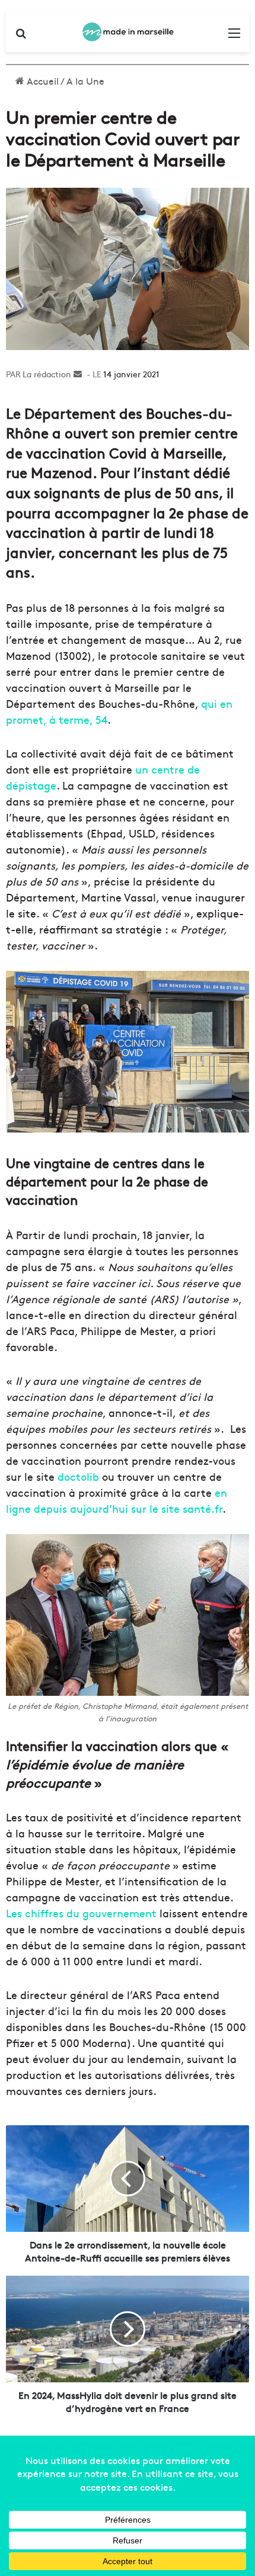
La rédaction (47, 374)
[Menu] (234, 36)
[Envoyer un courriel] (78, 374)
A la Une (85, 81)
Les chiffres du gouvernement (81, 1913)
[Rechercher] (21, 36)
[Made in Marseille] (128, 32)
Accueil (42, 81)
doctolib (78, 1476)
